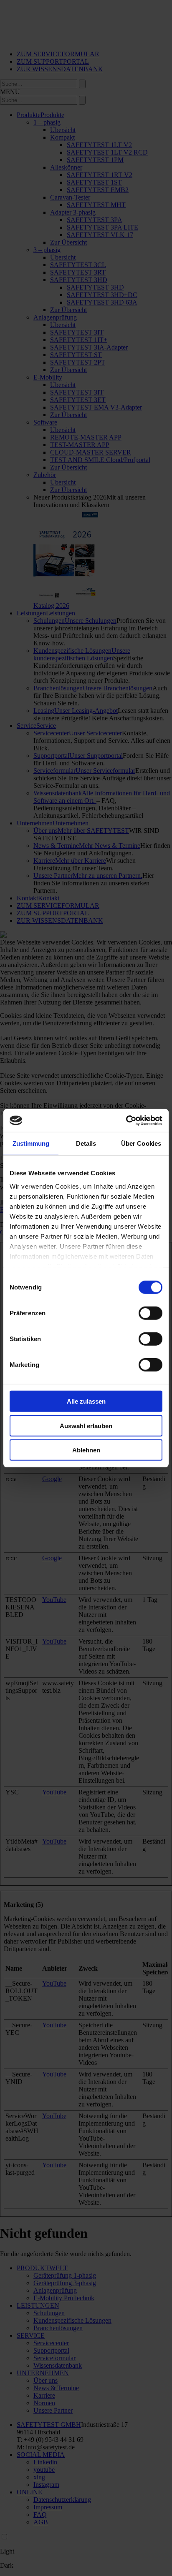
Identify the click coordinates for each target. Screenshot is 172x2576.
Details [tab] (86, 1143)
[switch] (150, 1313)
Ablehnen (86, 1450)
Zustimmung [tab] (31, 1143)
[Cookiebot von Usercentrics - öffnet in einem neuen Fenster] (126, 1120)
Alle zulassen (86, 1401)
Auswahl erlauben (86, 1425)
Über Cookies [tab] (141, 1143)
